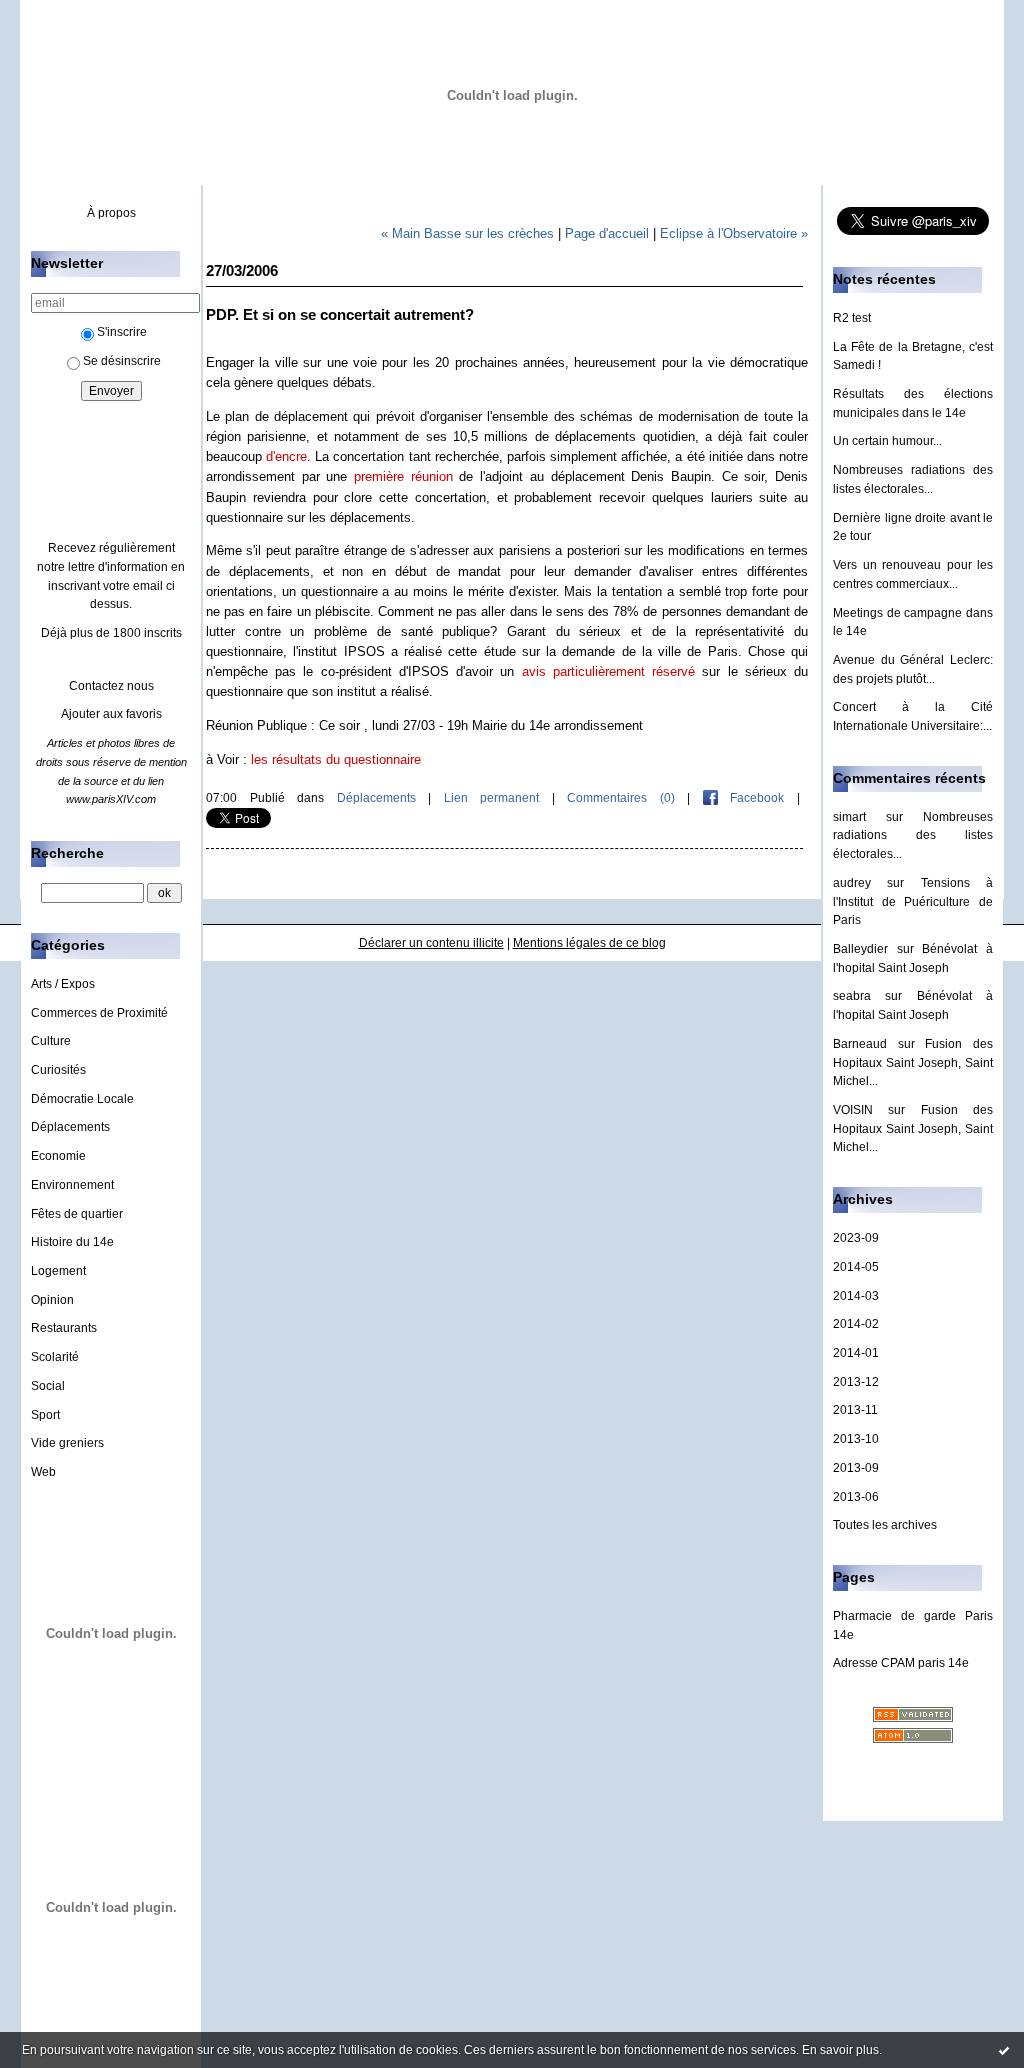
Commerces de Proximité (99, 1013)
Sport (45, 1415)
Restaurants (64, 1328)
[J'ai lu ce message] (1004, 2050)
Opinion (52, 1300)
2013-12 (856, 1382)
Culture (51, 1041)
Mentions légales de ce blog (589, 943)
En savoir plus (840, 2050)
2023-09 (856, 1238)
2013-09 (856, 1468)
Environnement (72, 1185)
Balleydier (860, 949)
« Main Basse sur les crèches (467, 233)
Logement (58, 1271)
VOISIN (853, 1110)
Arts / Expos (63, 984)
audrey (852, 883)
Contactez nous (111, 686)
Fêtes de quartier (77, 1214)
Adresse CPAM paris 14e (901, 1663)
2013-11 (855, 1410)
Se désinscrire (122, 361)
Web (43, 1472)
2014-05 (856, 1267)
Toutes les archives (885, 1525)
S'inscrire (122, 332)
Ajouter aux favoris (111, 714)
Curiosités (58, 1070)
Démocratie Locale (82, 1099)
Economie (58, 1156)
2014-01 (856, 1353)
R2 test (852, 318)
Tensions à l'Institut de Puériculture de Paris (913, 901)
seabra (852, 996)
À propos (111, 213)
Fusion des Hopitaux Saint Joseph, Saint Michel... (913, 1062)
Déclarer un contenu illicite (431, 943)
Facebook (751, 798)
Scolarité (55, 1357)
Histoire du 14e (72, 1242)
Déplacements (70, 1127)
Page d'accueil (607, 233)
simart (849, 817)
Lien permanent (492, 798)
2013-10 (856, 1439)
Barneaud (860, 1044)
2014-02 (856, 1324)
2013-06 (856, 1497)
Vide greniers (67, 1443)
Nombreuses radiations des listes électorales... (913, 835)
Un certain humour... (887, 441)
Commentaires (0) (621, 798)
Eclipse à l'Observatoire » (734, 233)
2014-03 (856, 1296)
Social (48, 1386)
